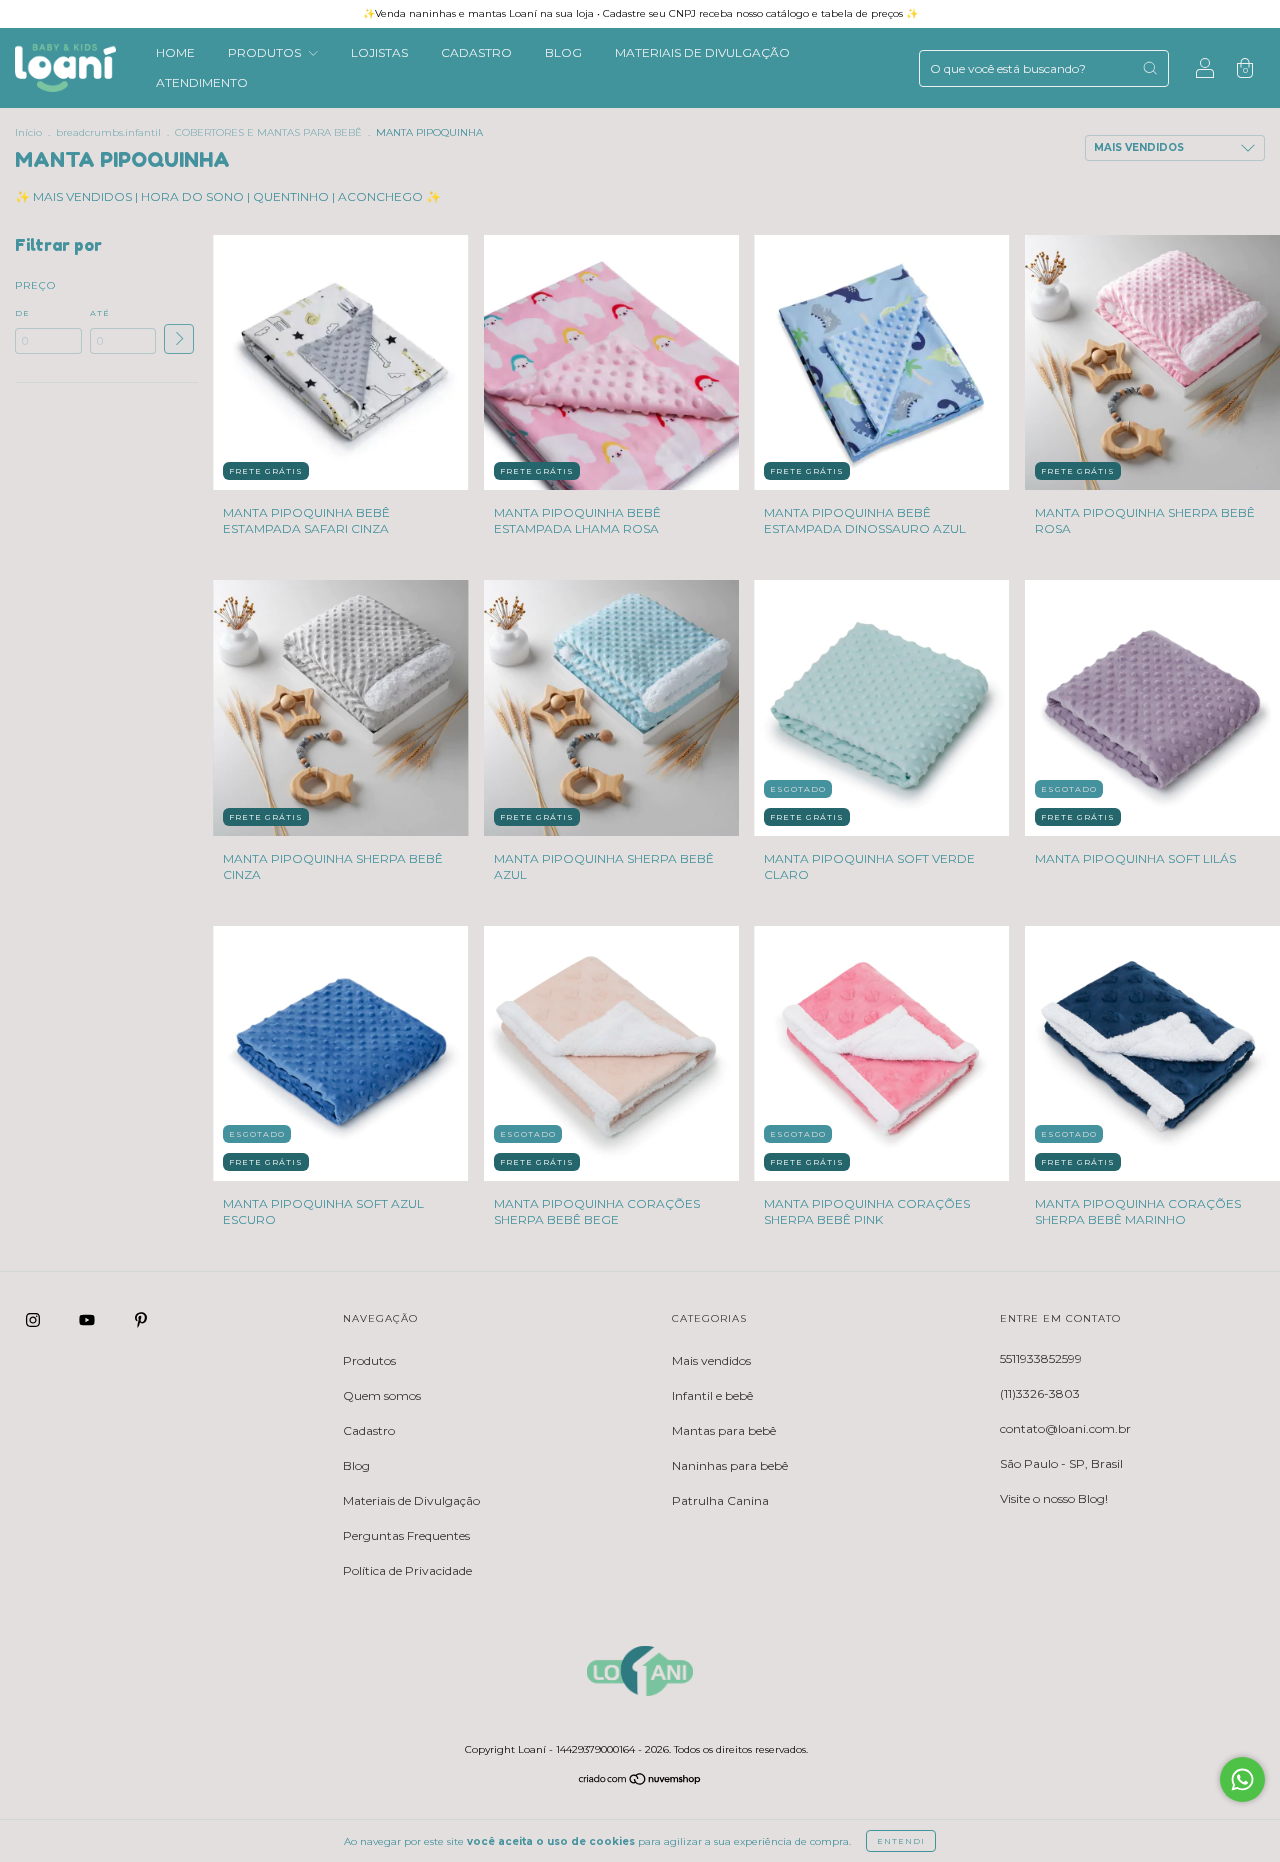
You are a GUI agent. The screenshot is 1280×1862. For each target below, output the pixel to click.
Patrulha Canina (720, 1500)
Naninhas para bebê (730, 1465)
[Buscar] (1150, 68)
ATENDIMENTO (202, 82)
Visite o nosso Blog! (1054, 1498)
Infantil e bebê (712, 1395)
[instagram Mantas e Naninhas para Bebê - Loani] (34, 1320)
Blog (356, 1465)
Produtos (369, 1360)
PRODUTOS (266, 52)
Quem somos (382, 1395)
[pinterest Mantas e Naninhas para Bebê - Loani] (141, 1320)
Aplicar (179, 339)
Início (28, 132)
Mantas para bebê (724, 1430)
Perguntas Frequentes (406, 1535)
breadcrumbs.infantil (108, 132)
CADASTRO (476, 52)
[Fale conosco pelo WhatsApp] (1242, 1779)
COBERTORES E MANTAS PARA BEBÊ (268, 132)
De (22, 313)
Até (100, 313)
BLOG (563, 52)
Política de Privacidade (407, 1570)
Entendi (901, 1841)
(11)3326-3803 (1040, 1393)
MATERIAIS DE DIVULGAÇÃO (702, 52)
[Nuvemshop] (640, 1781)
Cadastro (369, 1430)
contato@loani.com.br (1065, 1428)
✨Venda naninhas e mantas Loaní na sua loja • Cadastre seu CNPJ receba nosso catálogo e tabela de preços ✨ (640, 13)
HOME (175, 52)
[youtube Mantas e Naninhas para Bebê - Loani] (88, 1320)
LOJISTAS (379, 52)
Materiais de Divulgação (411, 1500)
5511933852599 (1041, 1358)
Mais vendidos (711, 1360)
